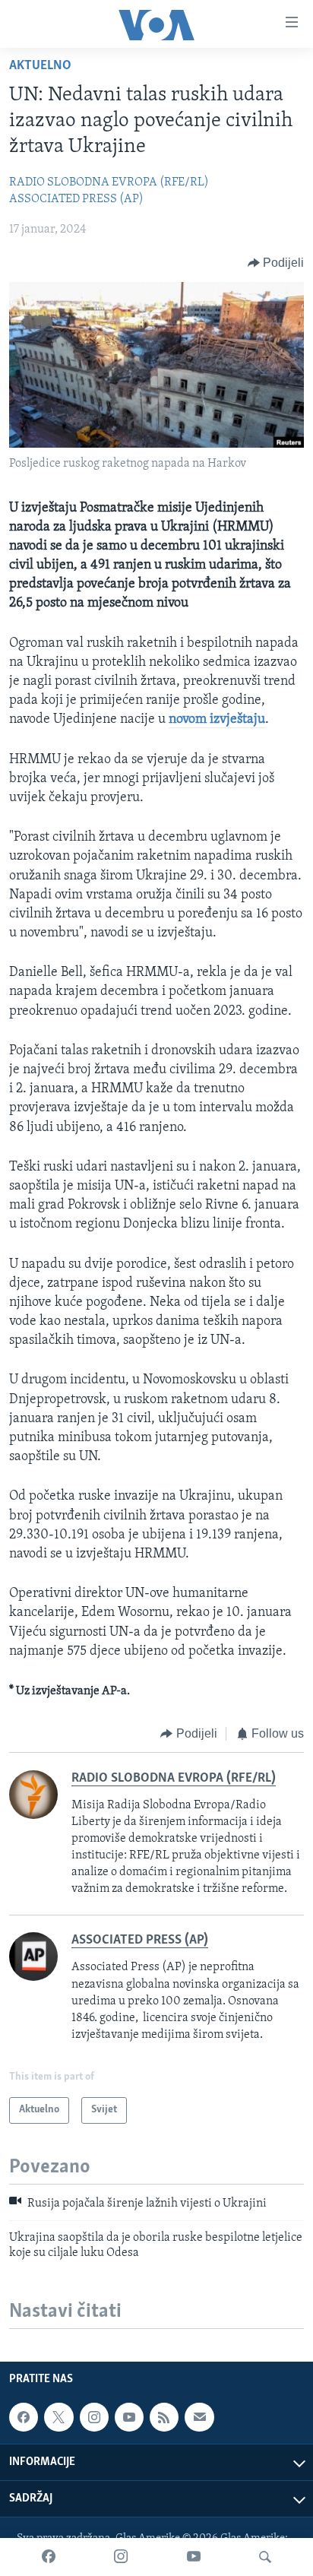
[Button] (276, 263)
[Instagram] (121, 2557)
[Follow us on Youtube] (129, 2417)
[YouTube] (194, 2557)
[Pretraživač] (265, 2557)
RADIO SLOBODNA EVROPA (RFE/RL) (109, 182)
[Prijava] (199, 2417)
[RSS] (164, 2417)
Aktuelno (40, 66)
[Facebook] (49, 2557)
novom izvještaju (217, 720)
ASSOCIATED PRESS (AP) (76, 199)
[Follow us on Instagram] (94, 2417)
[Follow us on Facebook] (24, 2417)
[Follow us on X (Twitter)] (58, 2417)
